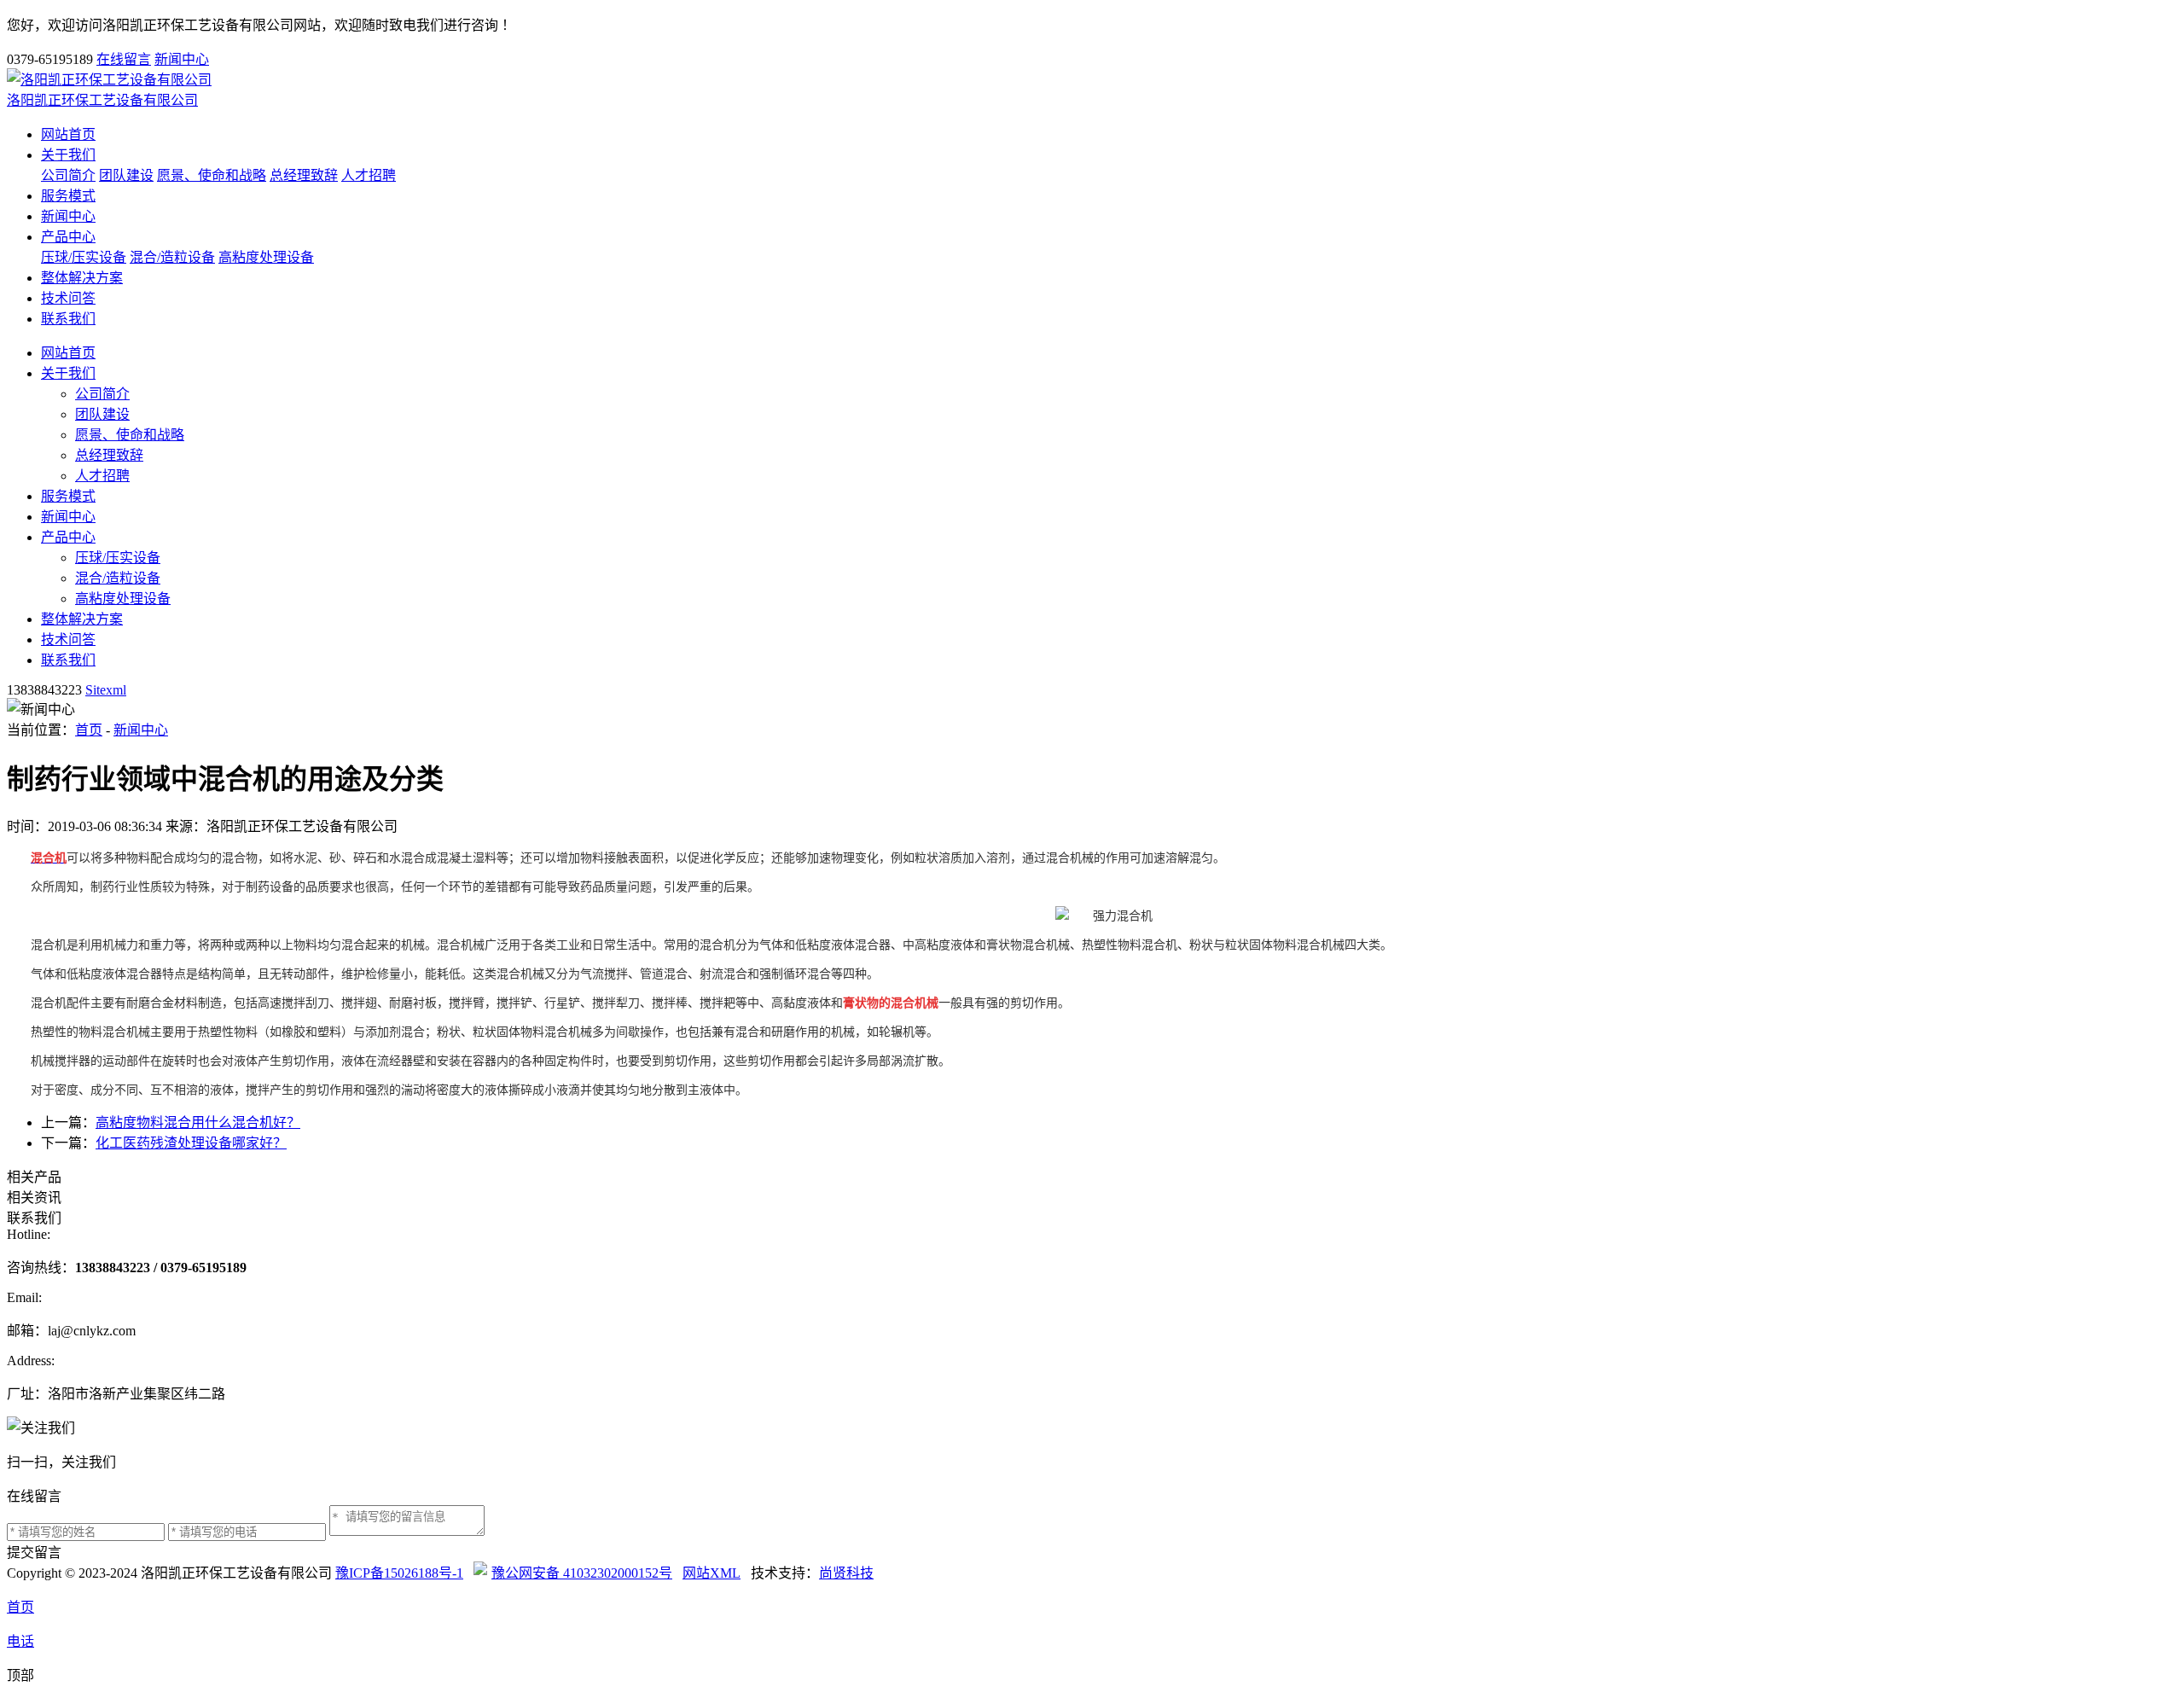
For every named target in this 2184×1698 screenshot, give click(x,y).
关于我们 (68, 155)
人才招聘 (369, 175)
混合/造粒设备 (172, 257)
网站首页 (68, 134)
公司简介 (68, 175)
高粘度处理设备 (266, 257)
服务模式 (68, 196)
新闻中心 (182, 59)
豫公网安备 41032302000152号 (582, 1573)
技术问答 (68, 298)
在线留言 (124, 59)
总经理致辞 (304, 175)
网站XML (712, 1573)
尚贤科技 (846, 1573)
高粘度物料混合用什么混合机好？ (198, 1122)
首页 (89, 730)
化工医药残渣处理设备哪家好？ (191, 1143)
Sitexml (106, 690)
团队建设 (126, 175)
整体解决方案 (82, 278)
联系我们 (68, 319)
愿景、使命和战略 (212, 175)
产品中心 (68, 237)
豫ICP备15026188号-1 (399, 1573)
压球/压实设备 (84, 257)
